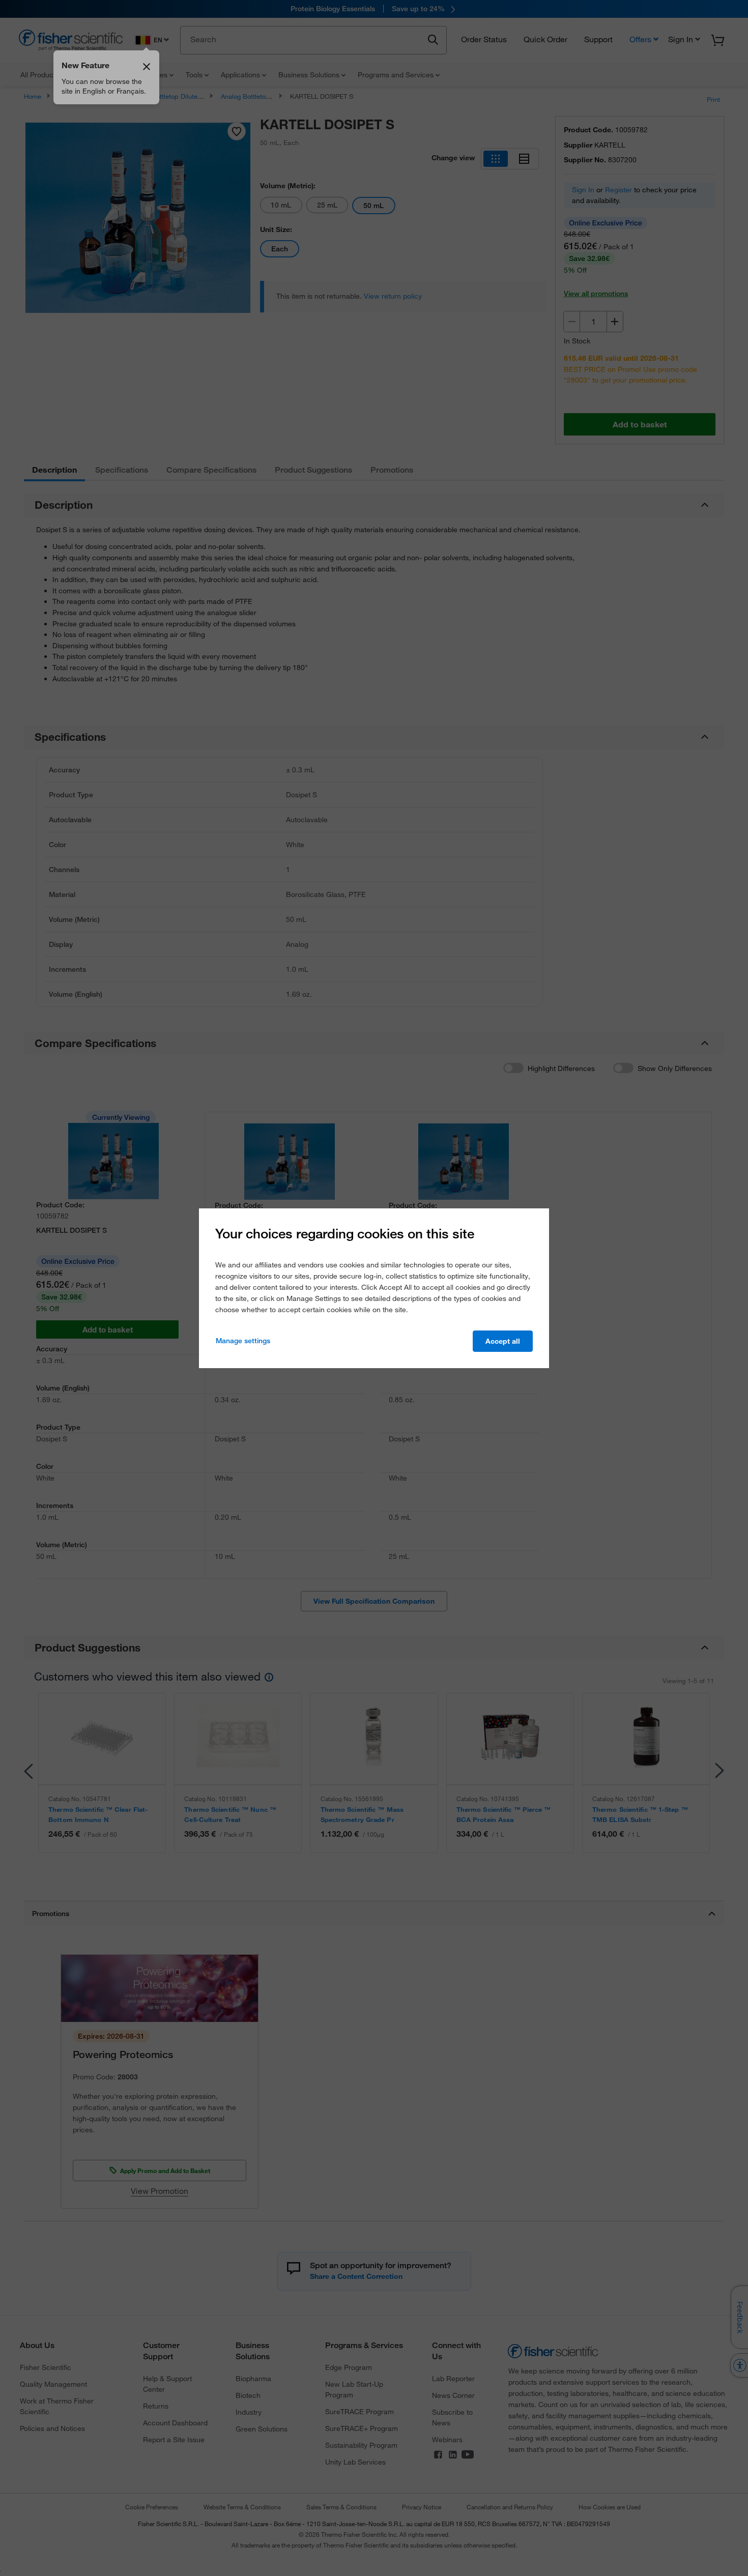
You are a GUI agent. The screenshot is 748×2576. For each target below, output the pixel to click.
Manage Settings (243, 1341)
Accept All (503, 1341)
